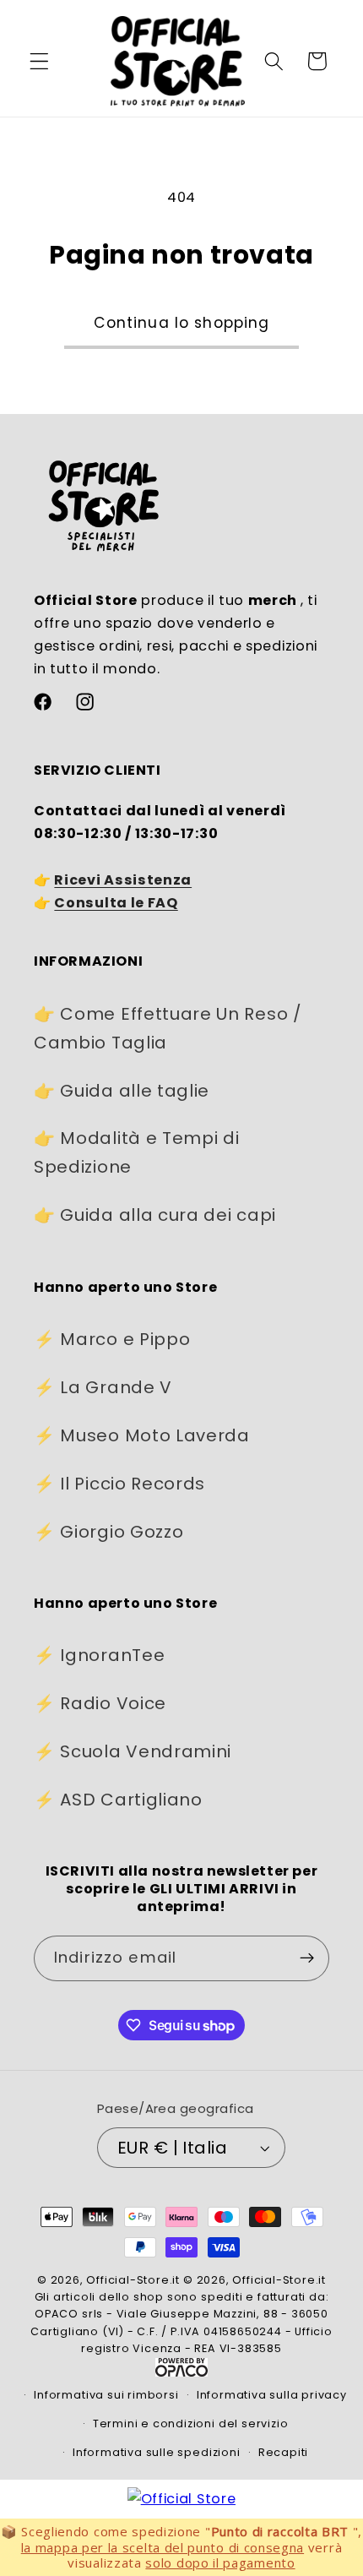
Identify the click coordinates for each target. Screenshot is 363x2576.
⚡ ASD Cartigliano (118, 1800)
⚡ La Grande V (103, 1387)
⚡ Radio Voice (100, 1703)
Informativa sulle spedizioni (157, 2452)
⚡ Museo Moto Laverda (142, 1435)
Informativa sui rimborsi (106, 2395)
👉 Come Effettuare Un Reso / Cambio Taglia (168, 1028)
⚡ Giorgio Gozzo (108, 1532)
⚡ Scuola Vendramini (133, 1751)
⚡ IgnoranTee (99, 1655)
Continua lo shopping (182, 323)
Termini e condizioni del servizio (191, 2424)
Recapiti (283, 2452)
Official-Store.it (133, 2280)
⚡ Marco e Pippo (112, 1339)
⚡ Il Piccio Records (119, 1484)
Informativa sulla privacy (272, 2395)
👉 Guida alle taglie (122, 1091)
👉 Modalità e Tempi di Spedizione (137, 1152)
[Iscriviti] (307, 1958)
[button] (39, 61)
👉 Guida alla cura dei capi (155, 1215)
